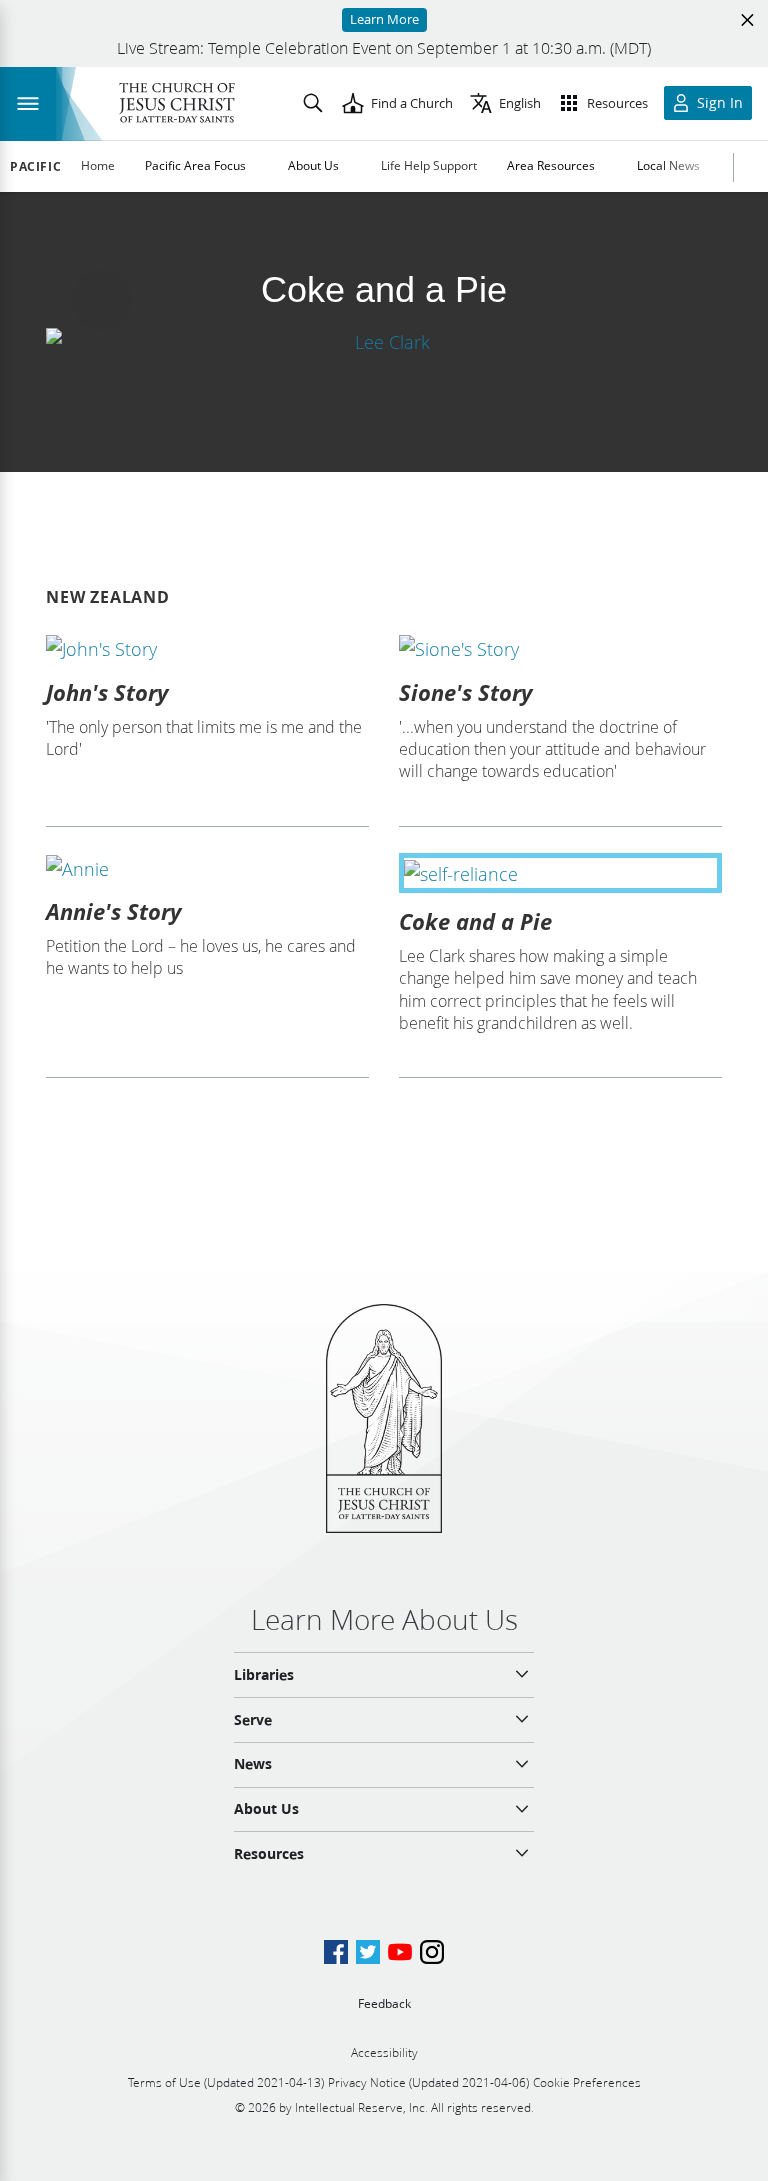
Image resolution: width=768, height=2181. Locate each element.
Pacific (35, 167)
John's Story (107, 692)
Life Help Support (429, 165)
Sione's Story (465, 692)
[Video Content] (384, 341)
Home (98, 165)
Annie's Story (113, 911)
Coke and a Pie (475, 921)
